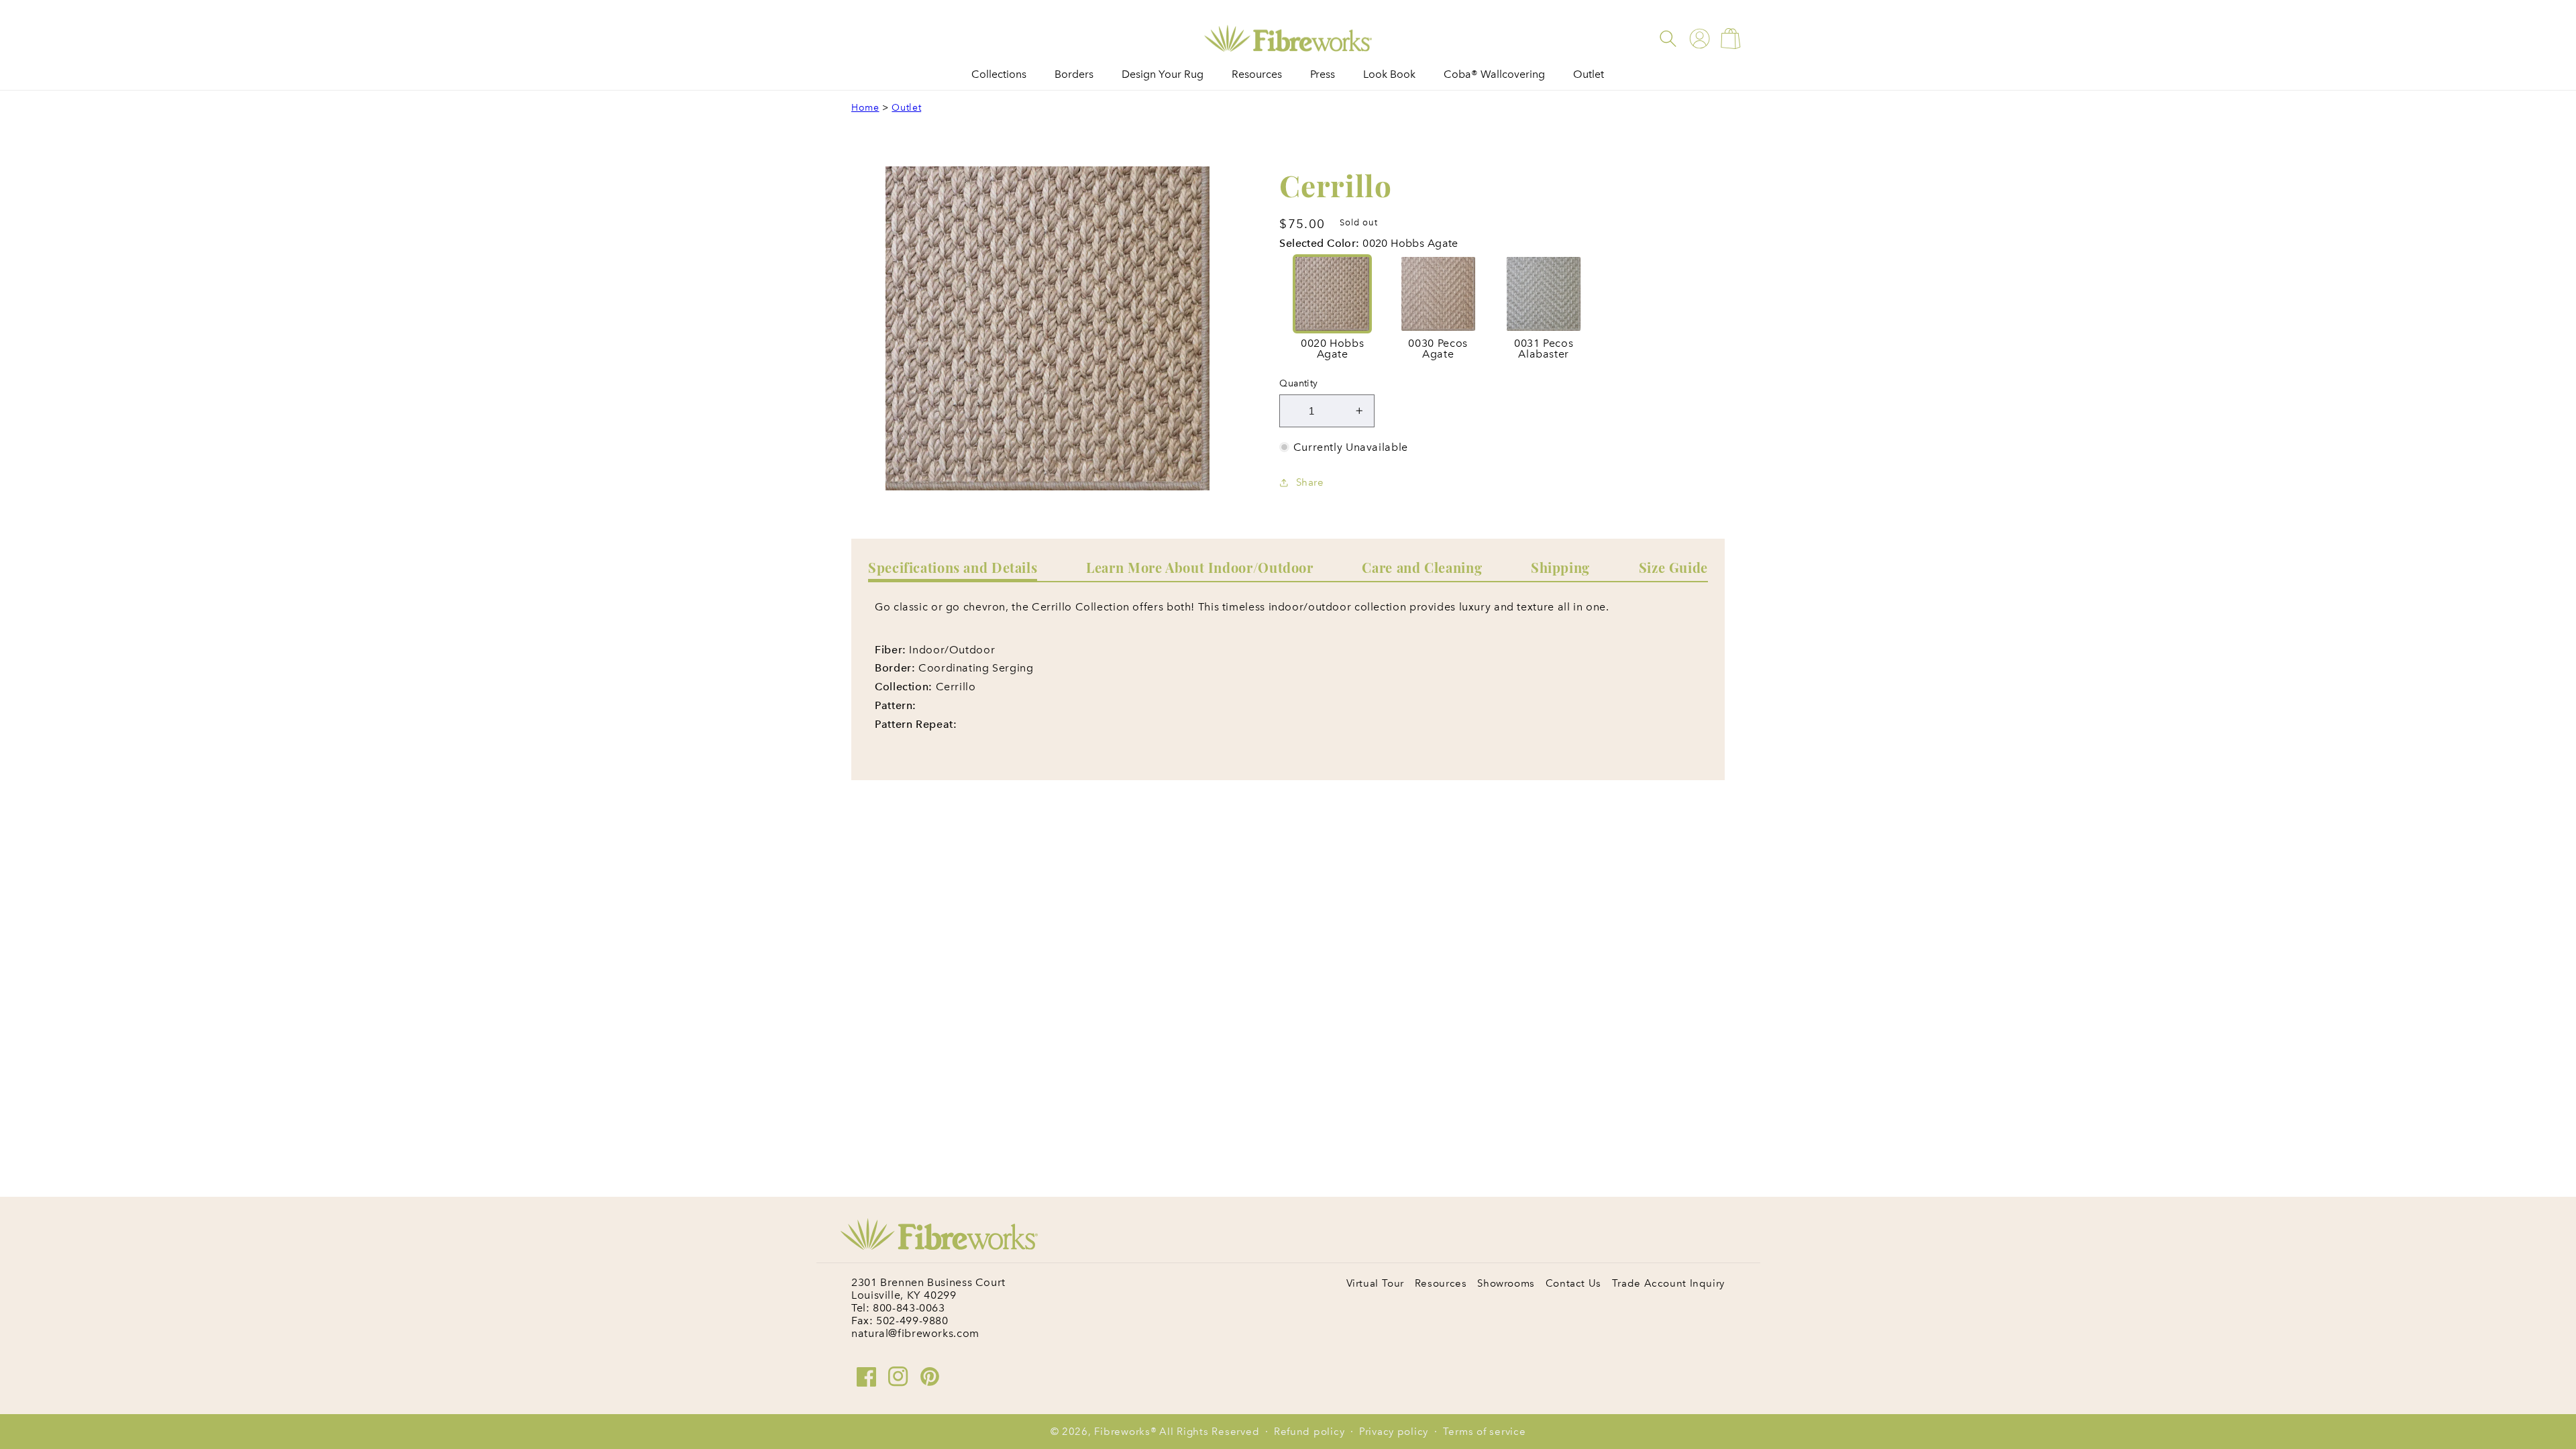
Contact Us (1573, 1283)
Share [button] (1310, 482)
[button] (1668, 39)
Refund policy (1309, 1432)
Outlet (906, 108)
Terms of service (1485, 1432)
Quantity (1298, 383)
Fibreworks (1122, 1432)
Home (865, 108)
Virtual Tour (1376, 1283)
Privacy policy (1394, 1432)
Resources (1441, 1283)
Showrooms (1506, 1283)
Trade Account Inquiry (1668, 1283)
